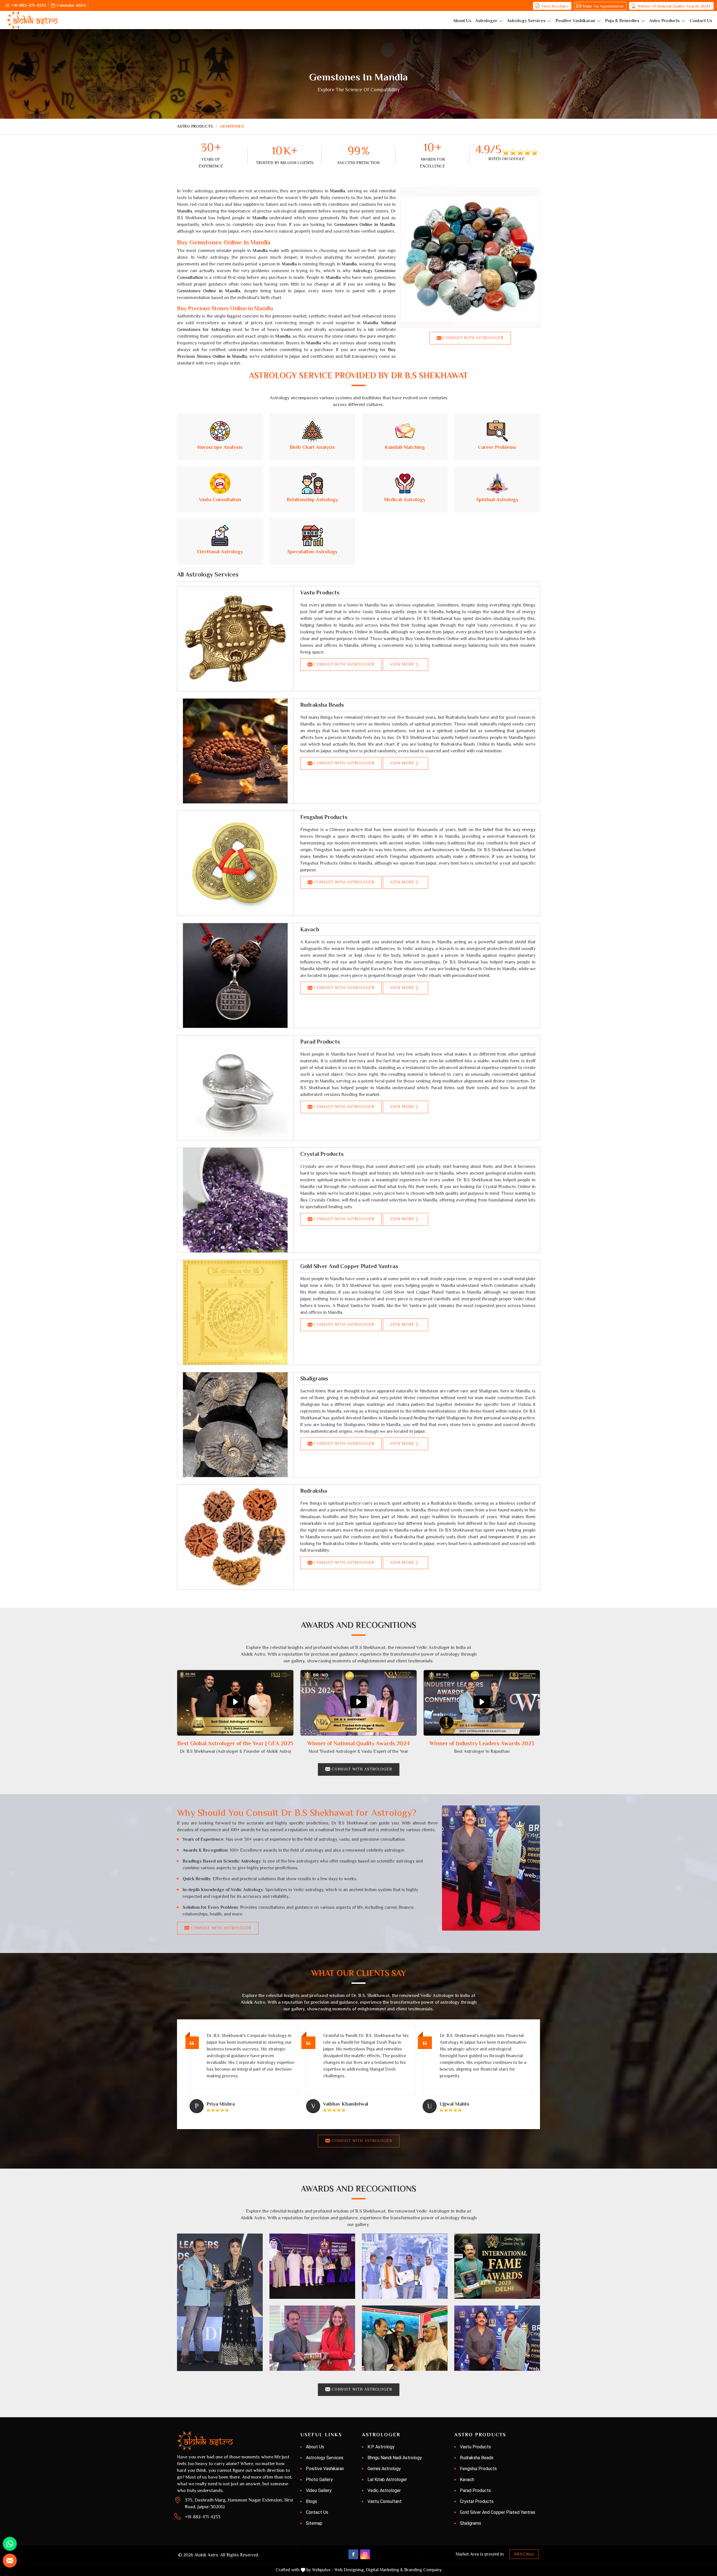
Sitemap (314, 2523)
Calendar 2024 (71, 5)
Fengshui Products (324, 817)
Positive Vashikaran (575, 21)
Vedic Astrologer (384, 2490)
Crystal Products (322, 1154)
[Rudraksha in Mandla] (235, 1537)
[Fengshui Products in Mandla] (235, 863)
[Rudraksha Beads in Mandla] (235, 751)
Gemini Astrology (384, 2469)
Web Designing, (350, 2570)
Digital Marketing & (384, 2570)
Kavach (310, 929)
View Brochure (555, 6)
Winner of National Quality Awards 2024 (674, 6)
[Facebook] (353, 2554)
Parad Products (320, 1042)
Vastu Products (320, 592)
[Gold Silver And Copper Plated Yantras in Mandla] (235, 1312)
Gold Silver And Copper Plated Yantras (349, 1266)
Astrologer (486, 21)
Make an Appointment (603, 6)
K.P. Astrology (381, 2447)
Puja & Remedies (622, 21)
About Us (462, 21)
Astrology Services (526, 21)
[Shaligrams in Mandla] (235, 1425)
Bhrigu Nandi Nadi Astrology (395, 2458)
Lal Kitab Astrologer (387, 2480)
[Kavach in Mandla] (235, 976)
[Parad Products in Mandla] (235, 1088)
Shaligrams (314, 1378)
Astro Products (664, 21)
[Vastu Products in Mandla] (235, 639)
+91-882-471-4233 (29, 5)
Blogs (311, 2501)
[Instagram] (365, 2554)
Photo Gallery (319, 2480)
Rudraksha (314, 1491)
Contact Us (701, 21)
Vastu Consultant (385, 2501)
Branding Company (423, 2570)
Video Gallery (319, 2490)
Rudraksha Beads (322, 705)
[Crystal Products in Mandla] (235, 1200)
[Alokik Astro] (32, 20)
